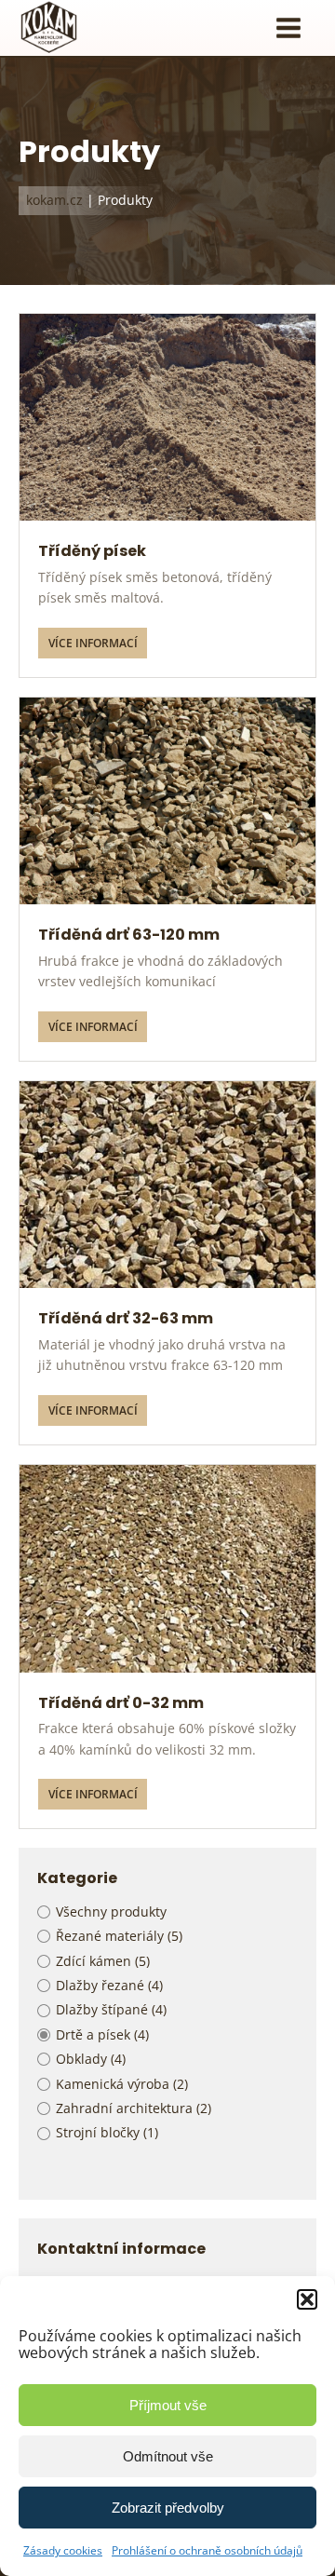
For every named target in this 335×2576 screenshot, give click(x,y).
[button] (307, 2299)
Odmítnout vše (168, 2456)
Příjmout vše (168, 2405)
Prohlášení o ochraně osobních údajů (207, 2550)
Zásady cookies (63, 2550)
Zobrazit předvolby (168, 2508)
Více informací (93, 643)
